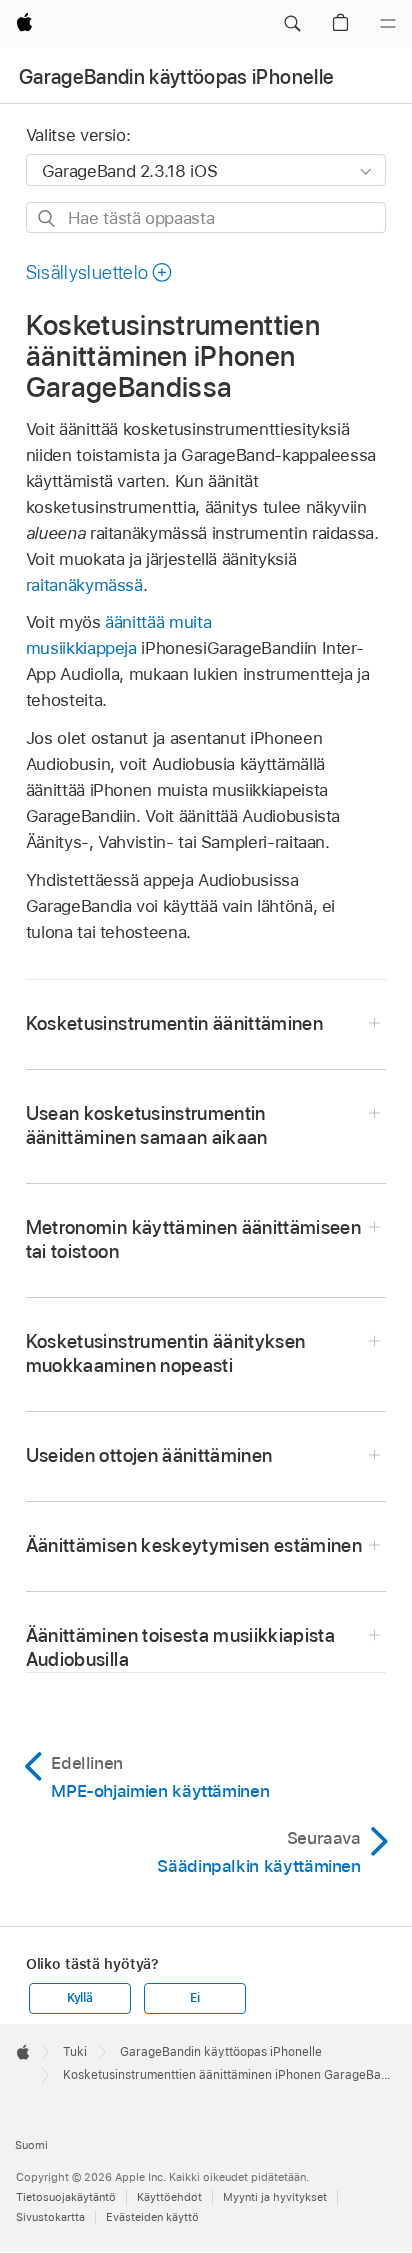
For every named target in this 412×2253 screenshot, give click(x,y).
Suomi (31, 2145)
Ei (195, 1998)
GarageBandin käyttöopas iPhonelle (176, 77)
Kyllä (80, 1998)
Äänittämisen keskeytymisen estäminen (194, 1545)
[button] (292, 24)
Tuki (75, 2052)
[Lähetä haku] (47, 218)
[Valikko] (388, 24)
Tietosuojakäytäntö (66, 2197)
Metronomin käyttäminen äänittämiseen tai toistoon (193, 1239)
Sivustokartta (50, 2217)
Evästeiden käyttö (152, 2217)
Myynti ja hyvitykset (275, 2197)
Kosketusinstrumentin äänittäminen (174, 1023)
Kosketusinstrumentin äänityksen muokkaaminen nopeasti (166, 1353)
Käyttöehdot (169, 2197)
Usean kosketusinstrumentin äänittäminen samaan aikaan (147, 1125)
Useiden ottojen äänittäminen (149, 1455)
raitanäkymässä (84, 585)
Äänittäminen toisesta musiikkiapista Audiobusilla (180, 1647)
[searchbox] (206, 217)
